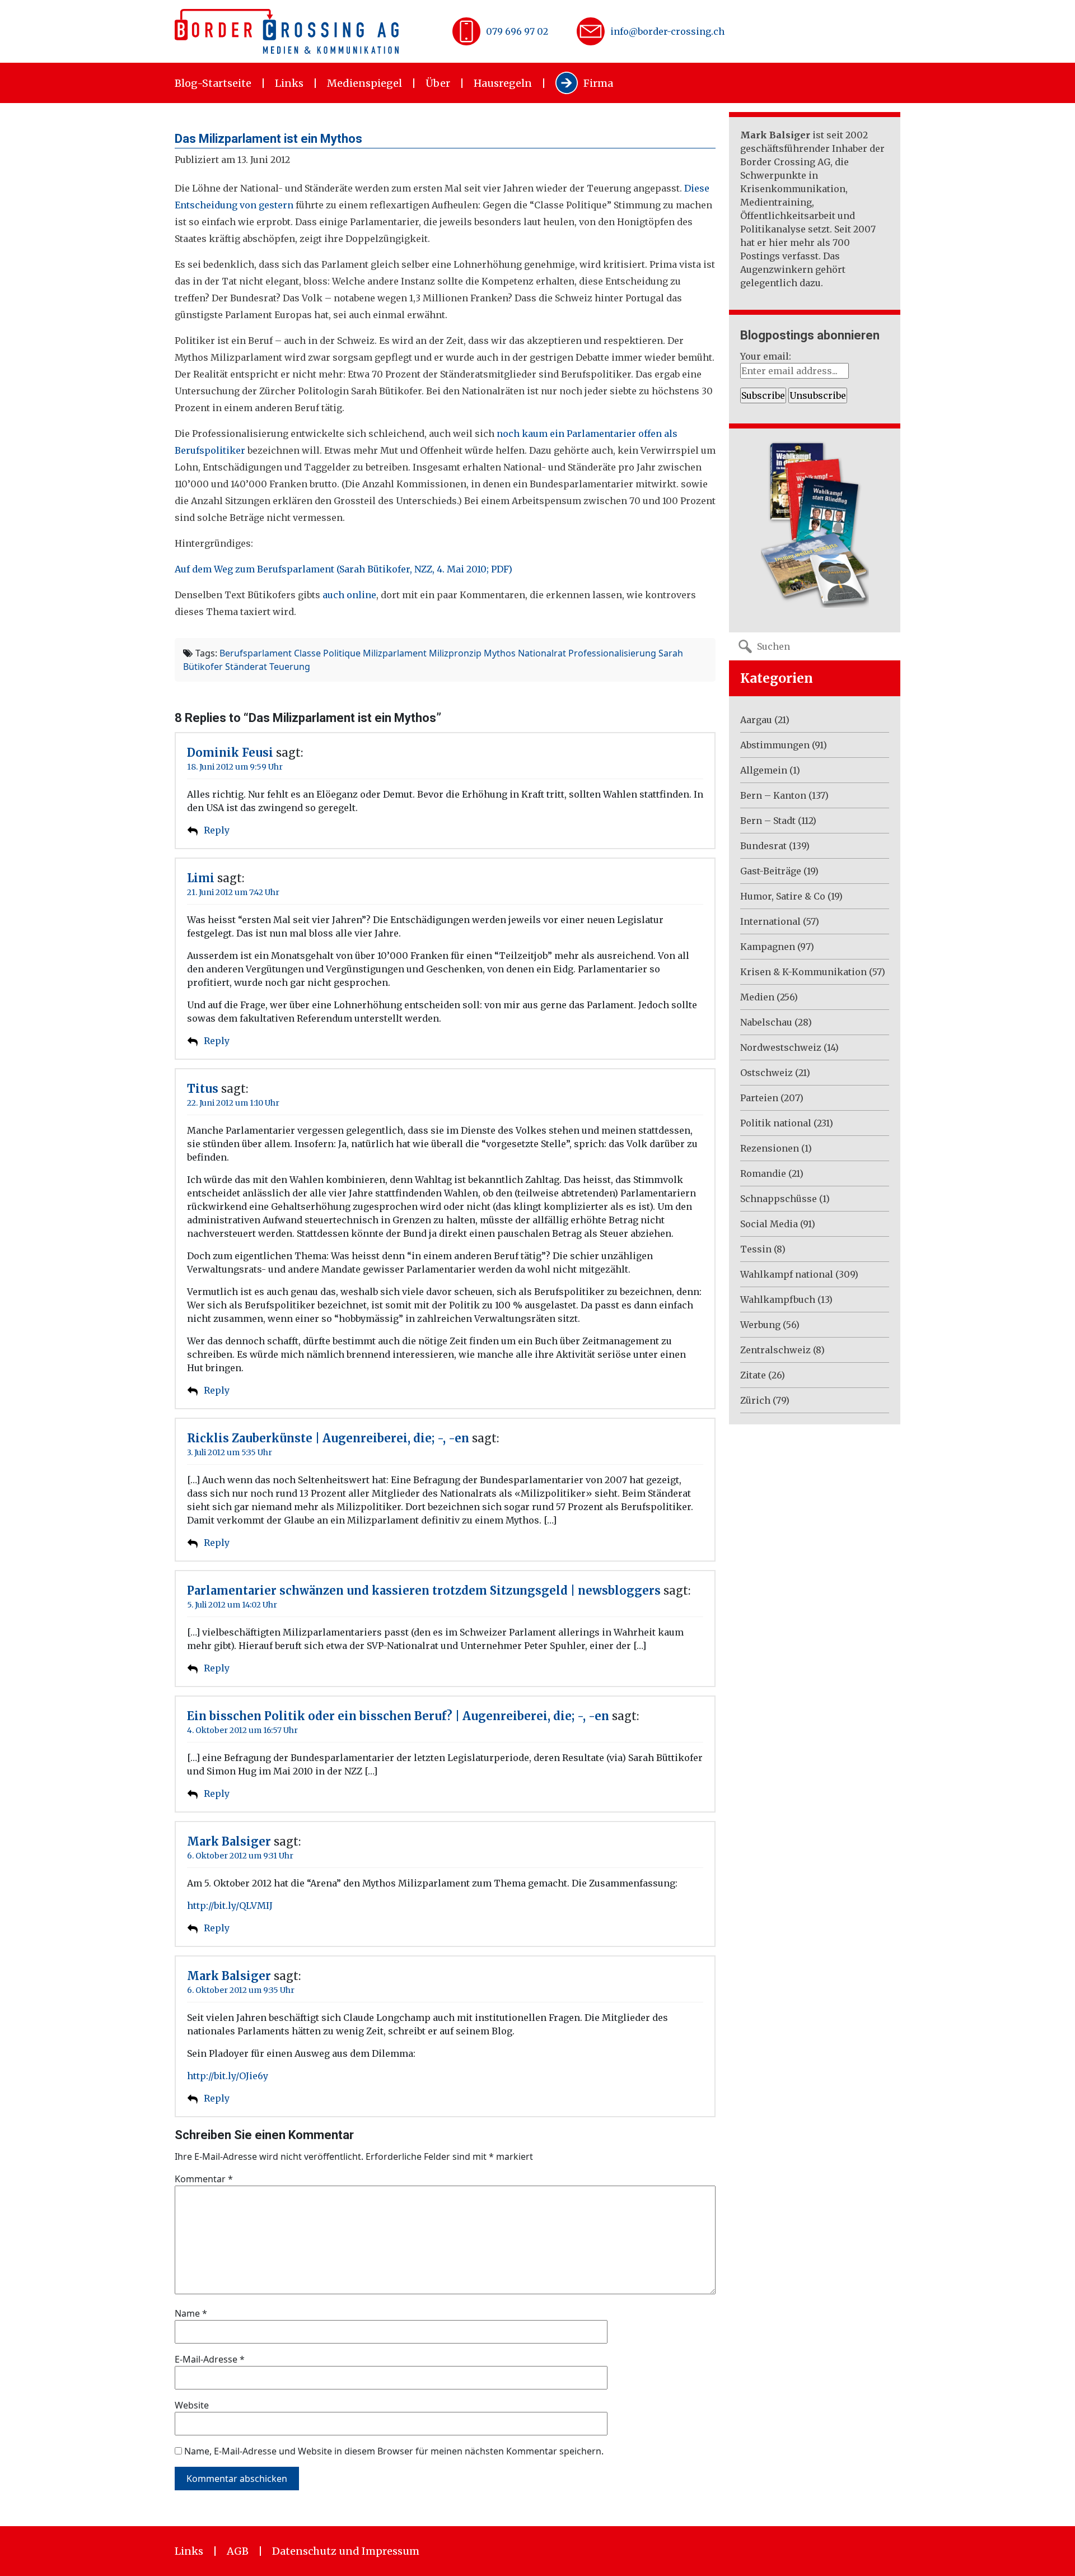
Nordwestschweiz (781, 1047)
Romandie (763, 1173)
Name (191, 2313)
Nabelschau (766, 1022)
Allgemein (764, 770)
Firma (598, 83)
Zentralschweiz (775, 1350)
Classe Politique (327, 653)
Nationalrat (542, 653)
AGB (238, 2551)
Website (192, 2405)
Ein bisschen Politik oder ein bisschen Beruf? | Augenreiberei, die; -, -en (398, 1716)
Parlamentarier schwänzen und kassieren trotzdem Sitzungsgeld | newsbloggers (424, 1590)
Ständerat (246, 667)
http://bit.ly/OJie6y (228, 2076)
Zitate (753, 1375)
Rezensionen (770, 1148)
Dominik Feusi (230, 753)
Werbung (760, 1325)
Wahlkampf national (787, 1274)
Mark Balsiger (229, 1841)
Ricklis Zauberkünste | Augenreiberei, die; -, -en (328, 1438)
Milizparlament (395, 653)
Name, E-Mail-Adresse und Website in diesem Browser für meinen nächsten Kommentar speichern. (394, 2451)
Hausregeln (503, 83)
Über (438, 83)
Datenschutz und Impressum (346, 2551)
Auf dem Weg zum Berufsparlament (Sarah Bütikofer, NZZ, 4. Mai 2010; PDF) (343, 569)
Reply (217, 830)
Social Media (769, 1224)
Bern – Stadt (768, 821)
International (770, 921)
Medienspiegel (364, 83)
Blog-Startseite (213, 83)
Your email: (766, 356)
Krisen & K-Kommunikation (803, 972)
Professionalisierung (612, 653)
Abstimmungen (775, 745)
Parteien (759, 1098)
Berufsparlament (256, 653)
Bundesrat (763, 846)
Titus (203, 1089)
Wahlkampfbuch (778, 1299)
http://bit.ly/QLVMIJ (230, 1906)
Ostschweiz (766, 1073)
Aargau (756, 720)
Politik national (776, 1123)
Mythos (500, 653)
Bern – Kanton (773, 795)
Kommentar (204, 2179)
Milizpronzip (455, 653)
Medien (757, 997)
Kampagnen (768, 947)
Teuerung (290, 667)
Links (289, 83)
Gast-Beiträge (771, 871)
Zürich (755, 1400)
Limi (201, 878)
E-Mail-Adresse (210, 2359)
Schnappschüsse (779, 1199)
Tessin (756, 1249)
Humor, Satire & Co (783, 896)
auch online (349, 595)
